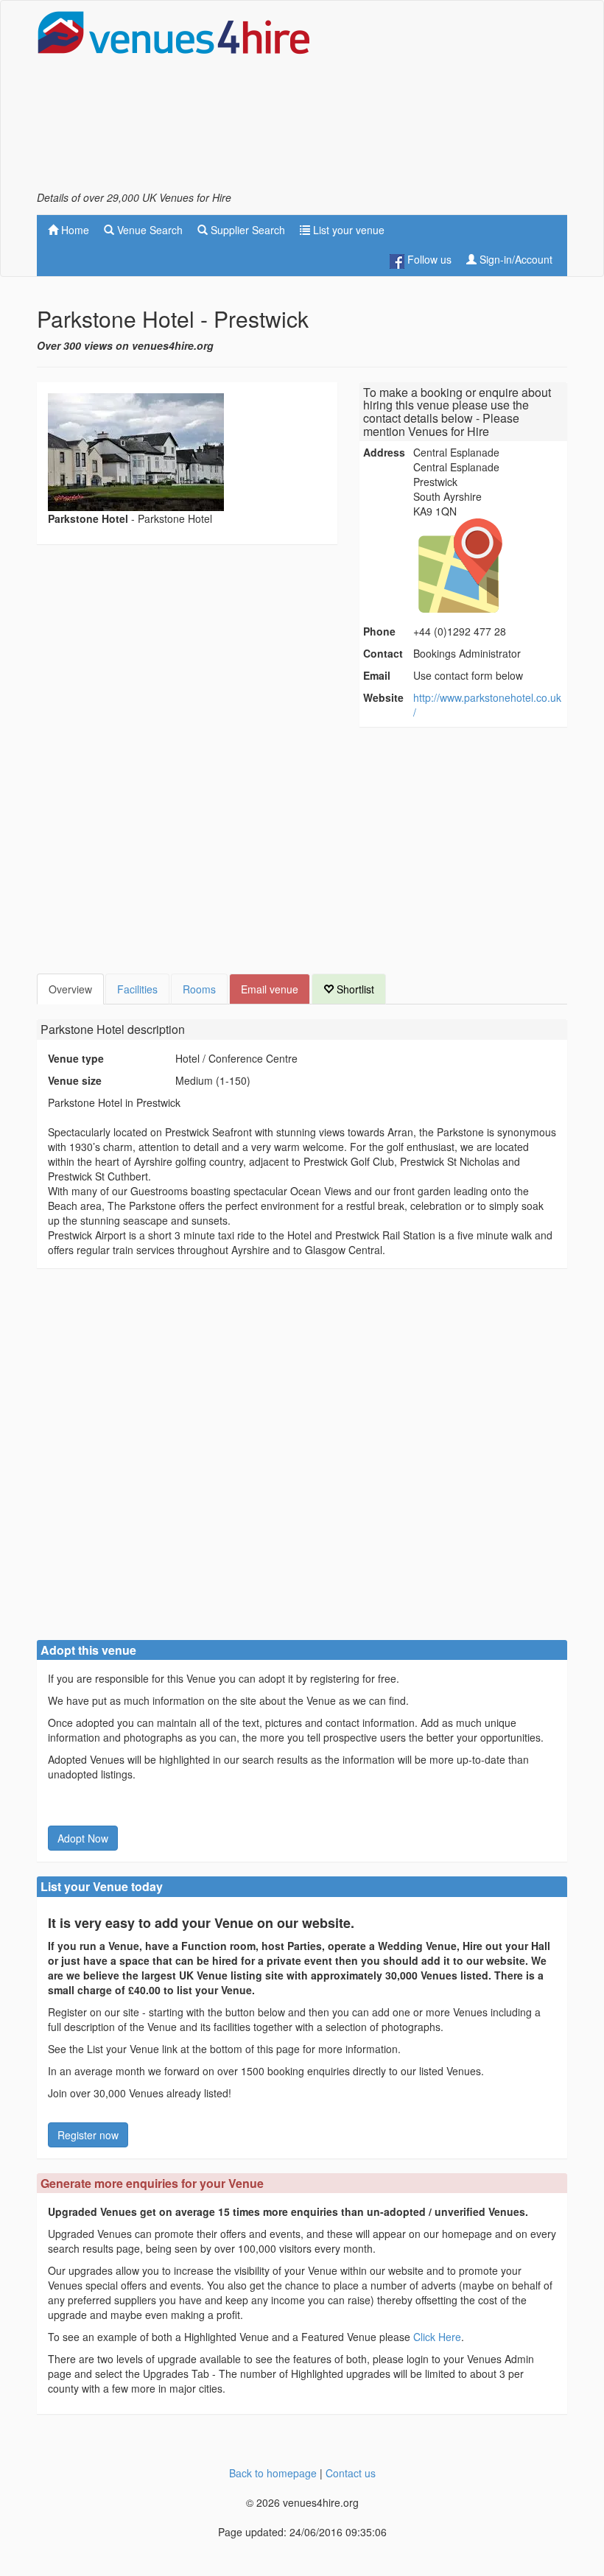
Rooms (199, 989)
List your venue (347, 230)
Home (74, 230)
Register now (88, 2135)
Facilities (137, 989)
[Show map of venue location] (488, 566)
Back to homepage (273, 2473)
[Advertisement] (449, 100)
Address (384, 452)
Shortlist (354, 989)
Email (377, 675)
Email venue (270, 989)
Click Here (437, 2337)
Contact (383, 653)
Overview (70, 989)
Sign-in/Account (515, 259)
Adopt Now (83, 1838)
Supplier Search (246, 230)
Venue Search (148, 230)
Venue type (76, 1058)
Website (383, 697)
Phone (379, 631)
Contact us (351, 2473)
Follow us (428, 259)
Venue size (75, 1080)
